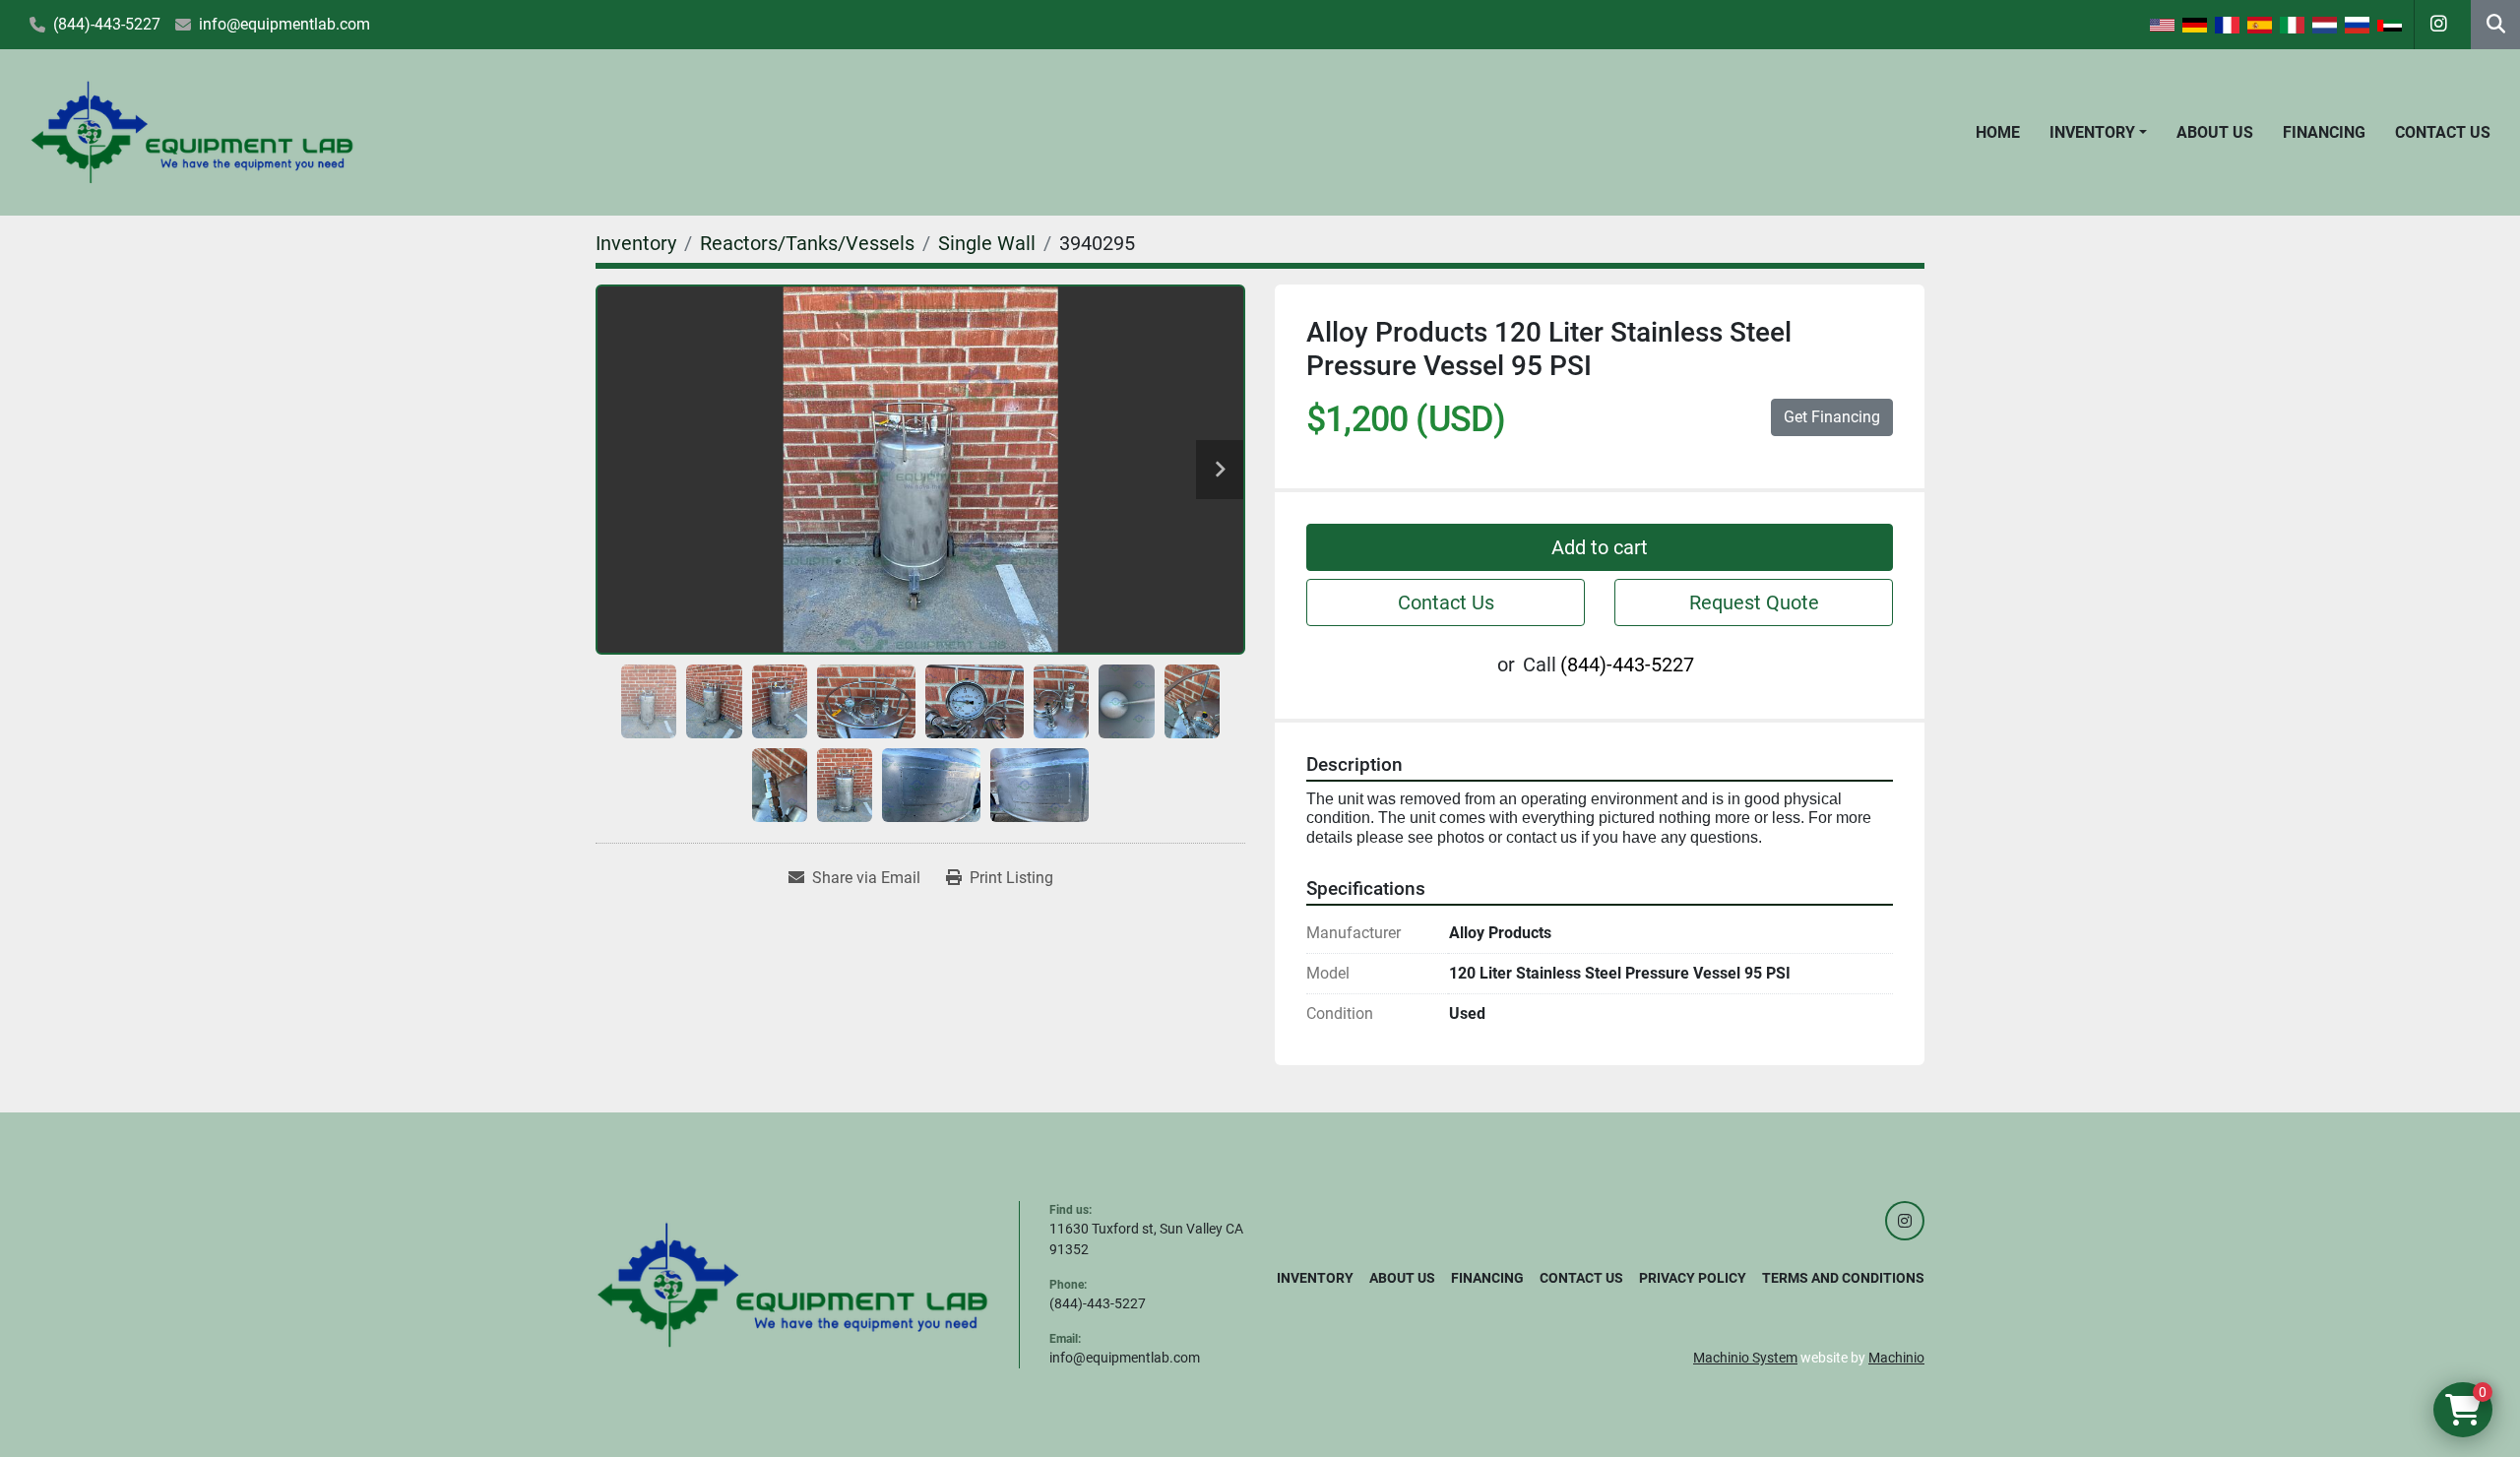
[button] (2098, 133)
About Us (2215, 132)
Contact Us (2443, 132)
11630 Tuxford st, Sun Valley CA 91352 (1146, 1239)
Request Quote (1754, 602)
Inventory (2092, 132)
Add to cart (1600, 547)
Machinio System (1745, 1358)
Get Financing (1832, 417)
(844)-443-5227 (107, 24)
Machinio (1896, 1358)
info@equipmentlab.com (284, 24)
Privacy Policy (1693, 1278)
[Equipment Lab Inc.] (792, 1284)
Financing (2324, 132)
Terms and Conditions (1843, 1278)
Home (1998, 132)
